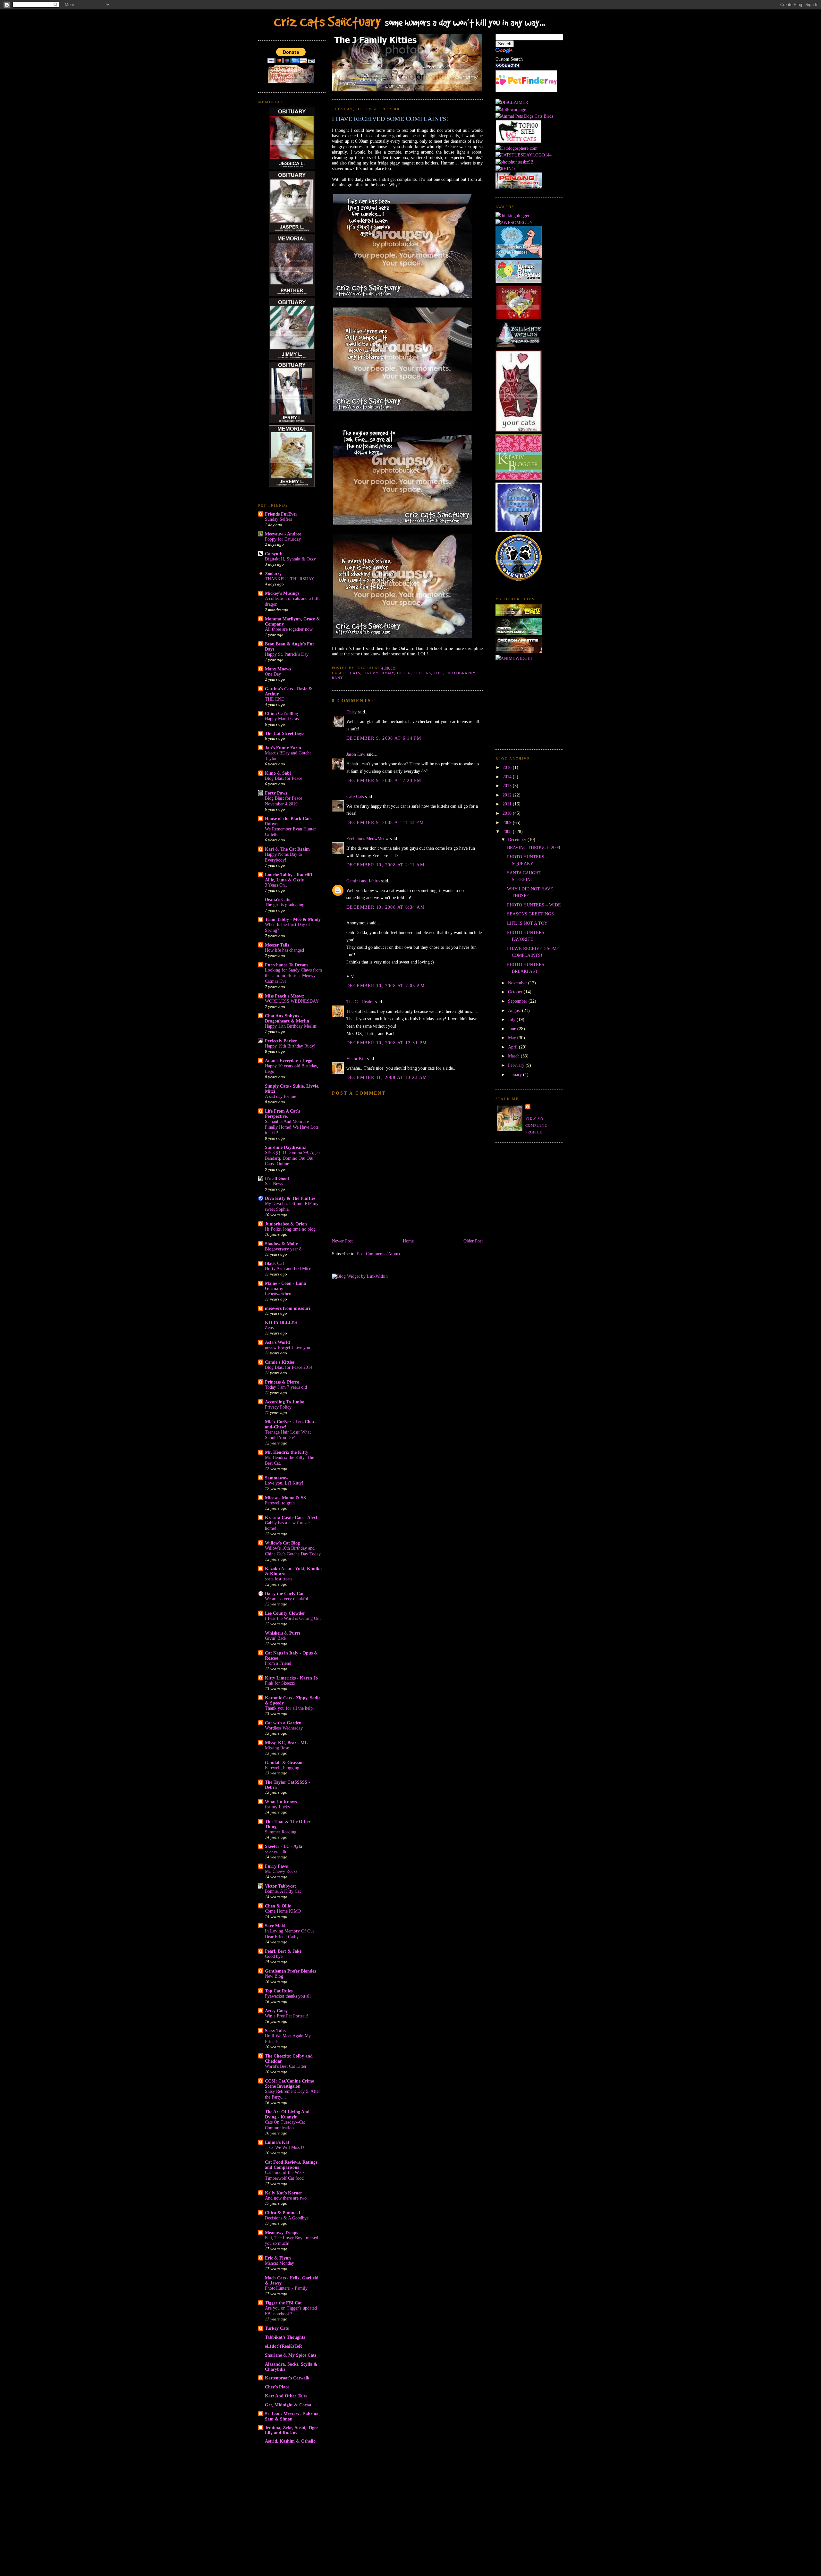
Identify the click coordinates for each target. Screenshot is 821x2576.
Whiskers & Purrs (283, 1633)
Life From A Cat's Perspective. (282, 1114)
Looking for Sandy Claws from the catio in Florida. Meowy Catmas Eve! (293, 976)
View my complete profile (536, 1125)
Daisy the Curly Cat (284, 1594)
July (512, 1019)
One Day (273, 674)
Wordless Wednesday (284, 1728)
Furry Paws (276, 1866)
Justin (404, 673)
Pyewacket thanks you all (288, 1996)
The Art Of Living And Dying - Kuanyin (287, 2114)
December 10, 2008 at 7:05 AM (385, 986)
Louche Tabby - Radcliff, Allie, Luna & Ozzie (289, 877)
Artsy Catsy (276, 2011)
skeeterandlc (276, 1852)
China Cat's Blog (281, 713)
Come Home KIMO (283, 1911)
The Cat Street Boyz (284, 733)
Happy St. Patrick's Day (287, 654)
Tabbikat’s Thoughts (285, 2337)
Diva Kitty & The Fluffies (290, 1198)
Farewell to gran (280, 1503)
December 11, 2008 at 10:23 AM (387, 1077)
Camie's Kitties (280, 1362)
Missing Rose (277, 1748)
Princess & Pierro (282, 1382)
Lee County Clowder (285, 1613)
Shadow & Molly (281, 1244)
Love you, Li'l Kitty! (284, 1483)
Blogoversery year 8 (283, 1249)
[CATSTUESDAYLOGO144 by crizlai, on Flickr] (524, 155)
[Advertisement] (290, 2493)
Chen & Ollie (278, 1906)
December (518, 839)
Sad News (274, 1184)
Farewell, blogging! (283, 1768)
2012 (508, 795)
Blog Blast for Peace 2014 (289, 1367)
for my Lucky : (279, 1807)
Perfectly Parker (281, 1041)
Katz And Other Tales (286, 2396)
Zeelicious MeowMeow (368, 838)
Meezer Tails (277, 945)
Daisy (351, 712)
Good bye (274, 1956)
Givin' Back (276, 1638)
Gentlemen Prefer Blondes (290, 1971)
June (513, 1029)
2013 (508, 786)
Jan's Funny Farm (283, 748)
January (516, 1074)
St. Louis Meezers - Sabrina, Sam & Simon (292, 2416)
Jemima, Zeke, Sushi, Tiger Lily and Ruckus (292, 2430)
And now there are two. (286, 2198)
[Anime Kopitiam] (514, 658)
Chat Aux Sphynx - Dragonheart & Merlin (287, 1018)
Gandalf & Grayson (284, 1763)
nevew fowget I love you (288, 1347)
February (517, 1065)
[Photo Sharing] (512, 102)
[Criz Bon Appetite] (519, 652)
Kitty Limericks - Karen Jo (291, 1678)
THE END (275, 699)
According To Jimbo (285, 1402)
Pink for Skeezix (280, 1683)
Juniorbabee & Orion (286, 1224)
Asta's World (277, 1342)
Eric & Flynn (278, 2258)
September (518, 1001)
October (516, 992)
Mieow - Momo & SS (285, 1498)
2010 (508, 813)
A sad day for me (280, 1096)
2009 (508, 822)
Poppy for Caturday (283, 539)
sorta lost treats (279, 1579)
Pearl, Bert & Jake (283, 1951)
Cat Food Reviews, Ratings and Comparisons (291, 2165)
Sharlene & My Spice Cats (291, 2355)
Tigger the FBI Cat (283, 2303)
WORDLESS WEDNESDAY (292, 1001)
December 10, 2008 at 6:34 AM (385, 907)
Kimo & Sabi (278, 773)
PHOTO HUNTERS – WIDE (534, 905)
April (513, 1047)
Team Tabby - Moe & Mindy (293, 919)
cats (355, 673)
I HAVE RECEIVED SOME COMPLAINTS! (390, 119)
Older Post (473, 1241)
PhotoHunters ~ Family (286, 2288)
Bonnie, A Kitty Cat (283, 1891)
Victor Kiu (356, 1058)
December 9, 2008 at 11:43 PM (385, 822)
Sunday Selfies (278, 519)
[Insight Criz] (519, 614)
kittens (422, 673)
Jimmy (388, 673)
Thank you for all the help (289, 1708)
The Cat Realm (360, 1002)
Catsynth (274, 554)
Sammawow (277, 1478)
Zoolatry (273, 574)
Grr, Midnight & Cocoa (288, 2405)
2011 (508, 804)
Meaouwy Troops (281, 2233)
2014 (508, 777)
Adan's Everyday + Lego (289, 1061)
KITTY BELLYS (281, 1322)
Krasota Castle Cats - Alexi (291, 1518)
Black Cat (275, 1263)
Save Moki (275, 1926)
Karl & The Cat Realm (287, 849)
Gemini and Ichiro (363, 881)
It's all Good (277, 1178)
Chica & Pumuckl (283, 2213)
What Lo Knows (281, 1802)
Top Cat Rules (279, 1991)
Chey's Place (277, 2387)
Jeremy (371, 673)
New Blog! (275, 1976)
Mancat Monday (279, 2263)
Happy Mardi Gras (282, 719)
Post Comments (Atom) (378, 1254)
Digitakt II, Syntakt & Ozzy (290, 559)
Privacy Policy (278, 1407)
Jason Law (356, 754)
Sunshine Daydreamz (285, 1147)
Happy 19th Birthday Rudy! (290, 1046)
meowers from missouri (288, 1308)
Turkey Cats (277, 2328)
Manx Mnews (278, 669)
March (514, 1056)
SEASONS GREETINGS (530, 914)
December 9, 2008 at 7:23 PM (384, 780)
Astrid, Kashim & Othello (290, 2441)
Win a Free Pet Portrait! (287, 2016)
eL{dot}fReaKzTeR (284, 2346)
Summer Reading (281, 1832)
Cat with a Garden (283, 1723)
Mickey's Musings (282, 593)
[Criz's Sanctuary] (519, 634)
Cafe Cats (355, 796)
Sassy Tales (275, 2031)
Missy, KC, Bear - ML (286, 1743)
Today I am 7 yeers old (286, 1387)
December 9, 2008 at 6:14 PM (384, 738)
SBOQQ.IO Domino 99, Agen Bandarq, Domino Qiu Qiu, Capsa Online (292, 1158)
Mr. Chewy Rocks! (282, 1871)
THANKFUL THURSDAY (290, 579)
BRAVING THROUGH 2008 (533, 847)
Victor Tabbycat (280, 1886)
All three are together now (289, 629)
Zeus (269, 1328)
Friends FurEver (281, 514)
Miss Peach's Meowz (284, 996)
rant (337, 678)
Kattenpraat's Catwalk (287, 2378)
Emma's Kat (277, 2142)
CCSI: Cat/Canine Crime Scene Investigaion (289, 2084)
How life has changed (284, 950)
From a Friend (278, 1663)
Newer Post (342, 1241)
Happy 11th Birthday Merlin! (291, 1026)
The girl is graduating (285, 905)
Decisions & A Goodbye (287, 2218)
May (513, 1038)
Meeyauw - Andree (283, 534)
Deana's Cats (277, 899)
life (438, 673)
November (518, 983)
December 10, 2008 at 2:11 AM (385, 865)
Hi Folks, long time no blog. (291, 1229)
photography (460, 673)
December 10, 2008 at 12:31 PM (386, 1043)
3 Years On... (277, 885)
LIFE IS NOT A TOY (527, 923)
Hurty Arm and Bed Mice (288, 1269)
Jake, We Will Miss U (284, 2147)
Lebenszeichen (278, 1294)
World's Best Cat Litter (286, 2066)
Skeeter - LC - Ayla (284, 1846)
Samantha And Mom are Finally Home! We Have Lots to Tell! (292, 1127)
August (515, 1010)
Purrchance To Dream (286, 965)
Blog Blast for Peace (284, 778)
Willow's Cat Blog (282, 1543)
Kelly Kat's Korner (284, 2193)
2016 (508, 767)
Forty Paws (276, 793)
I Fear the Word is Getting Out (293, 1618)
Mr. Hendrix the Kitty (287, 1452)
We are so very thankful (287, 1599)
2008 (508, 831)
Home (408, 1241)
